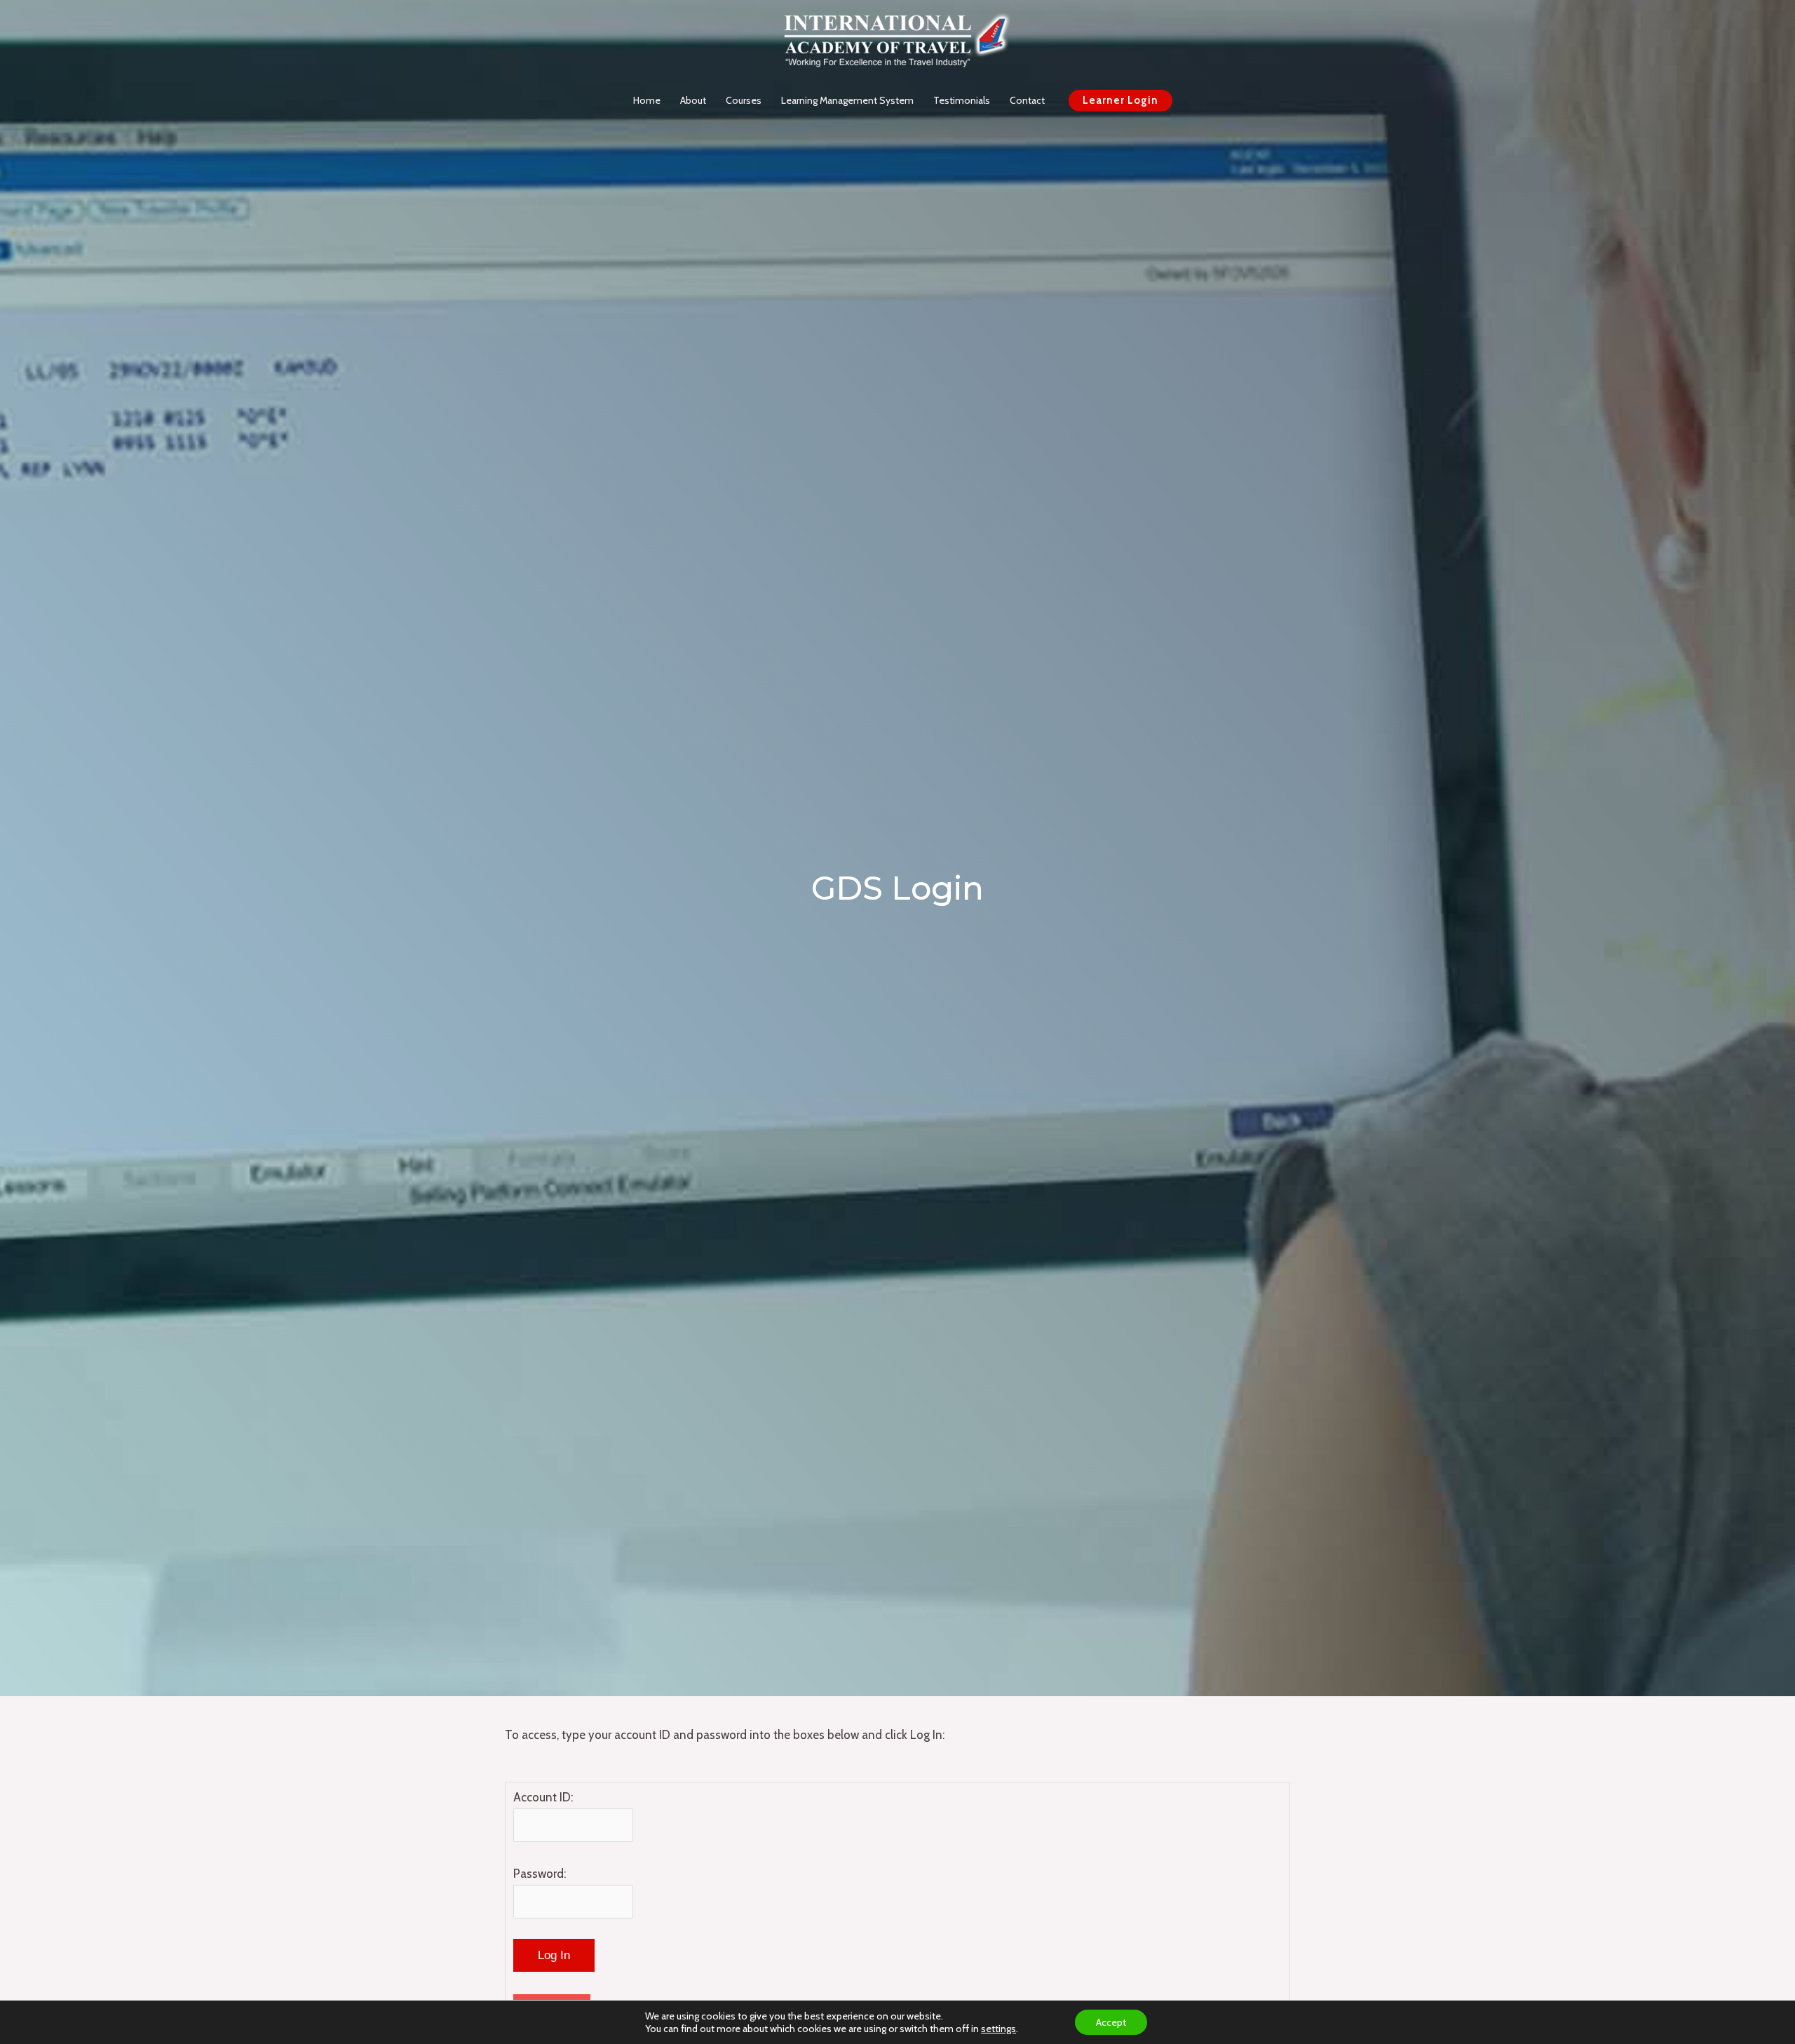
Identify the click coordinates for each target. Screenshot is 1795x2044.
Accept (1111, 2022)
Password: (540, 1874)
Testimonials (962, 100)
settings (998, 2029)
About (693, 100)
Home (647, 100)
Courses (744, 100)
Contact (1027, 100)
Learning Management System (847, 100)
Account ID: (543, 1797)
